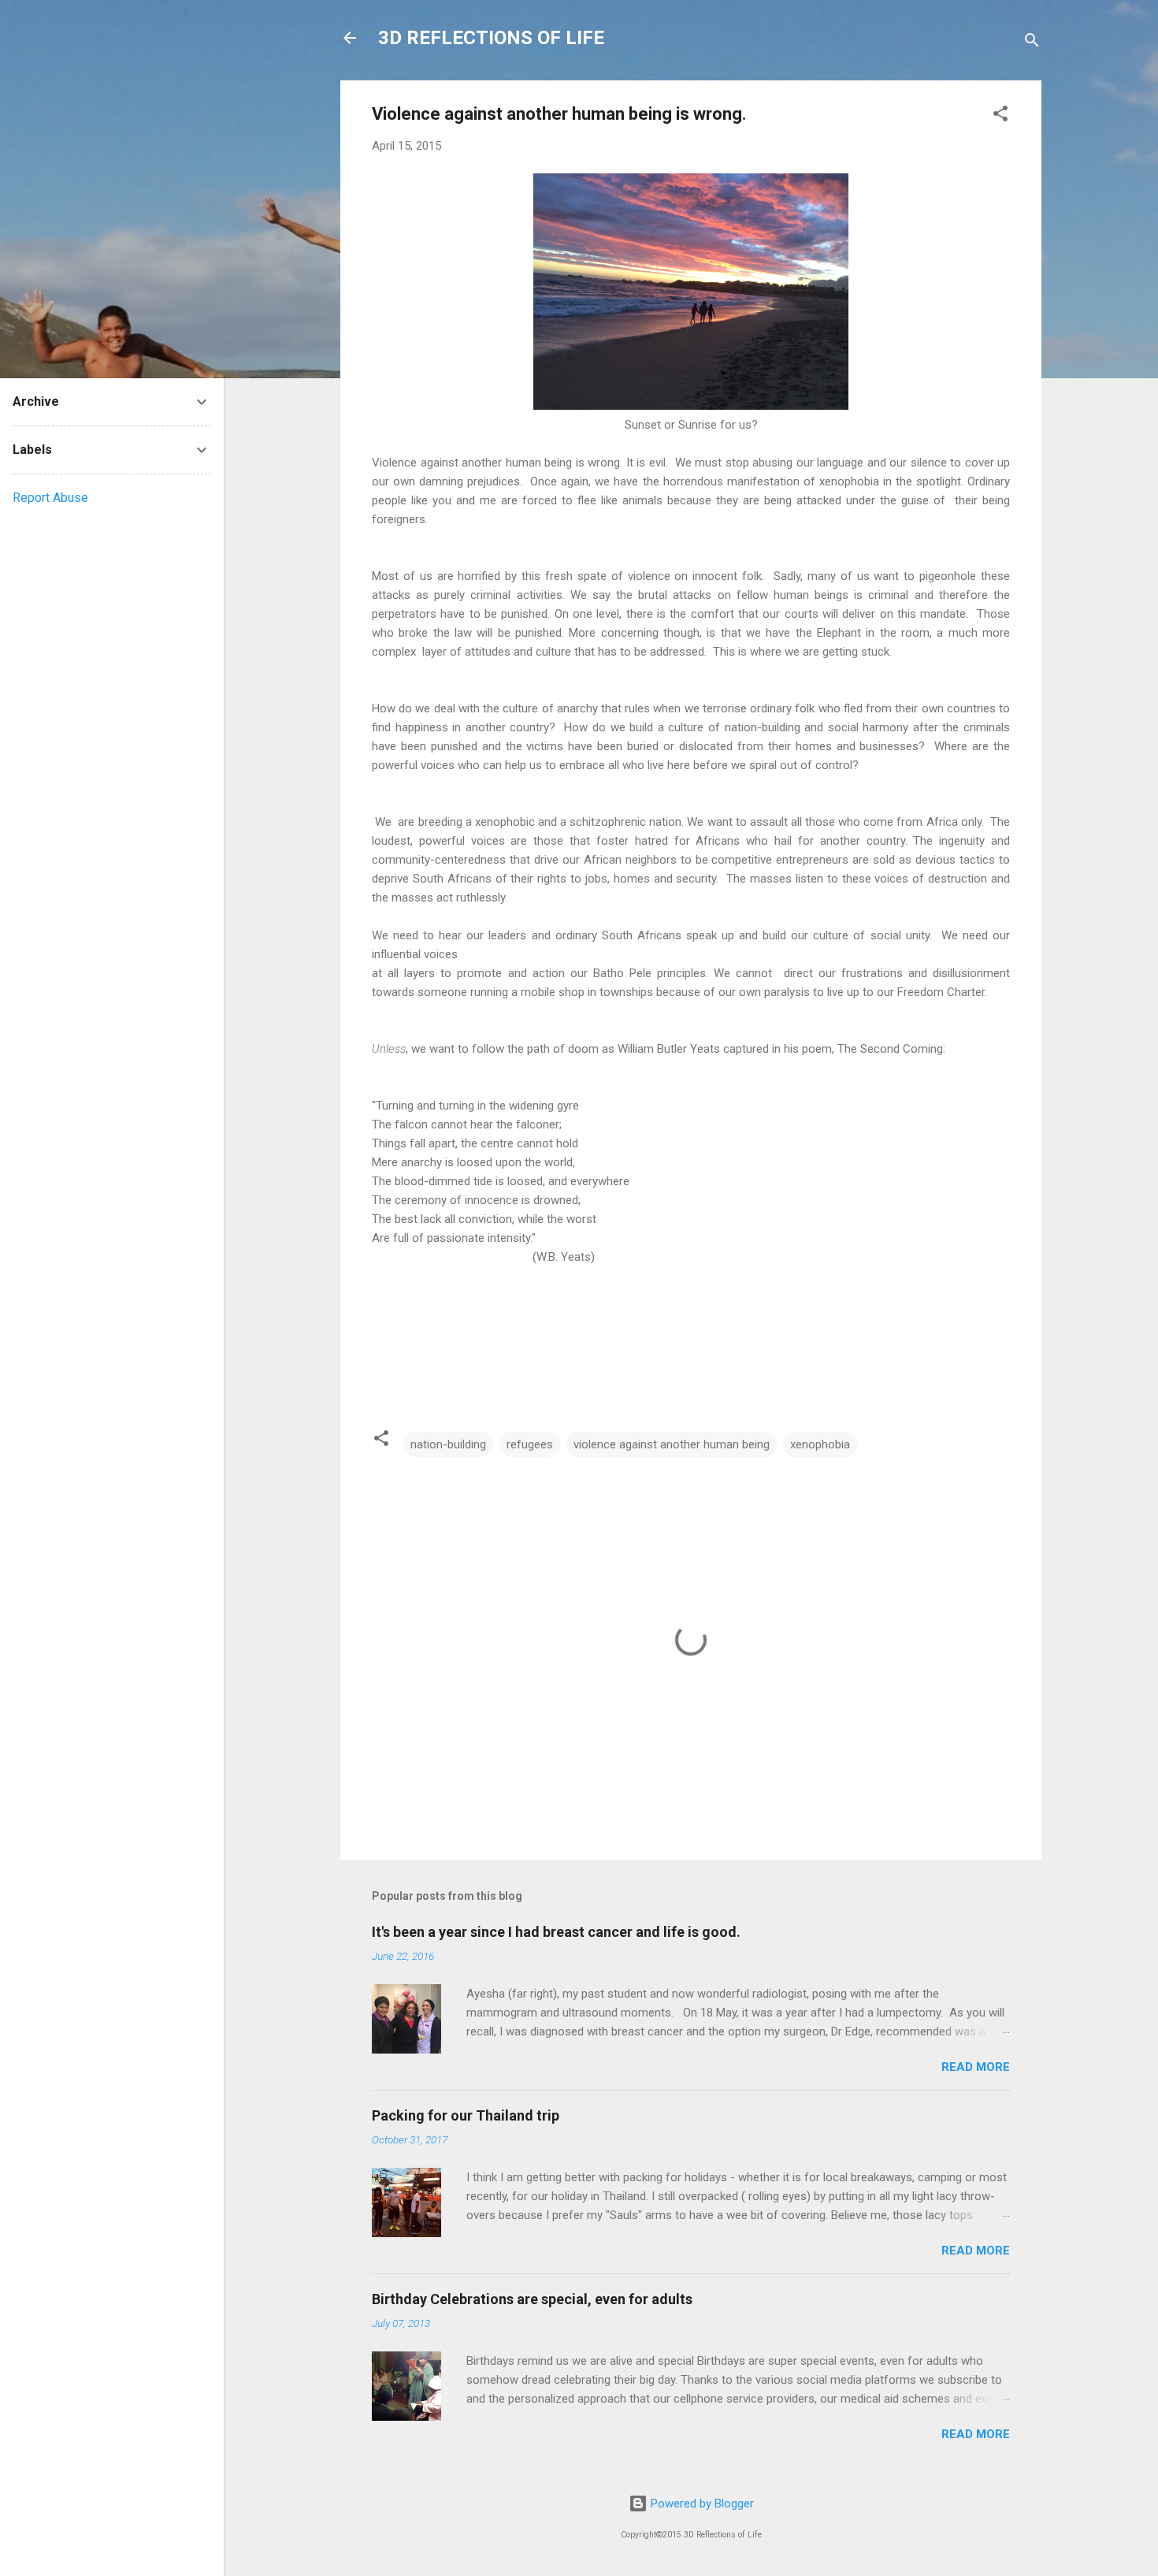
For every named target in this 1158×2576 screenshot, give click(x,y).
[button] (1000, 116)
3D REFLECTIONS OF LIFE (491, 38)
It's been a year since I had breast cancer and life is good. (556, 1932)
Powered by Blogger (701, 2504)
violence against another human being (672, 1444)
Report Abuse (50, 498)
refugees (530, 1444)
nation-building (448, 1444)
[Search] (1032, 43)
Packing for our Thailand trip (466, 2115)
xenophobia (820, 1444)
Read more (976, 2067)
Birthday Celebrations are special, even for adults (532, 2299)
